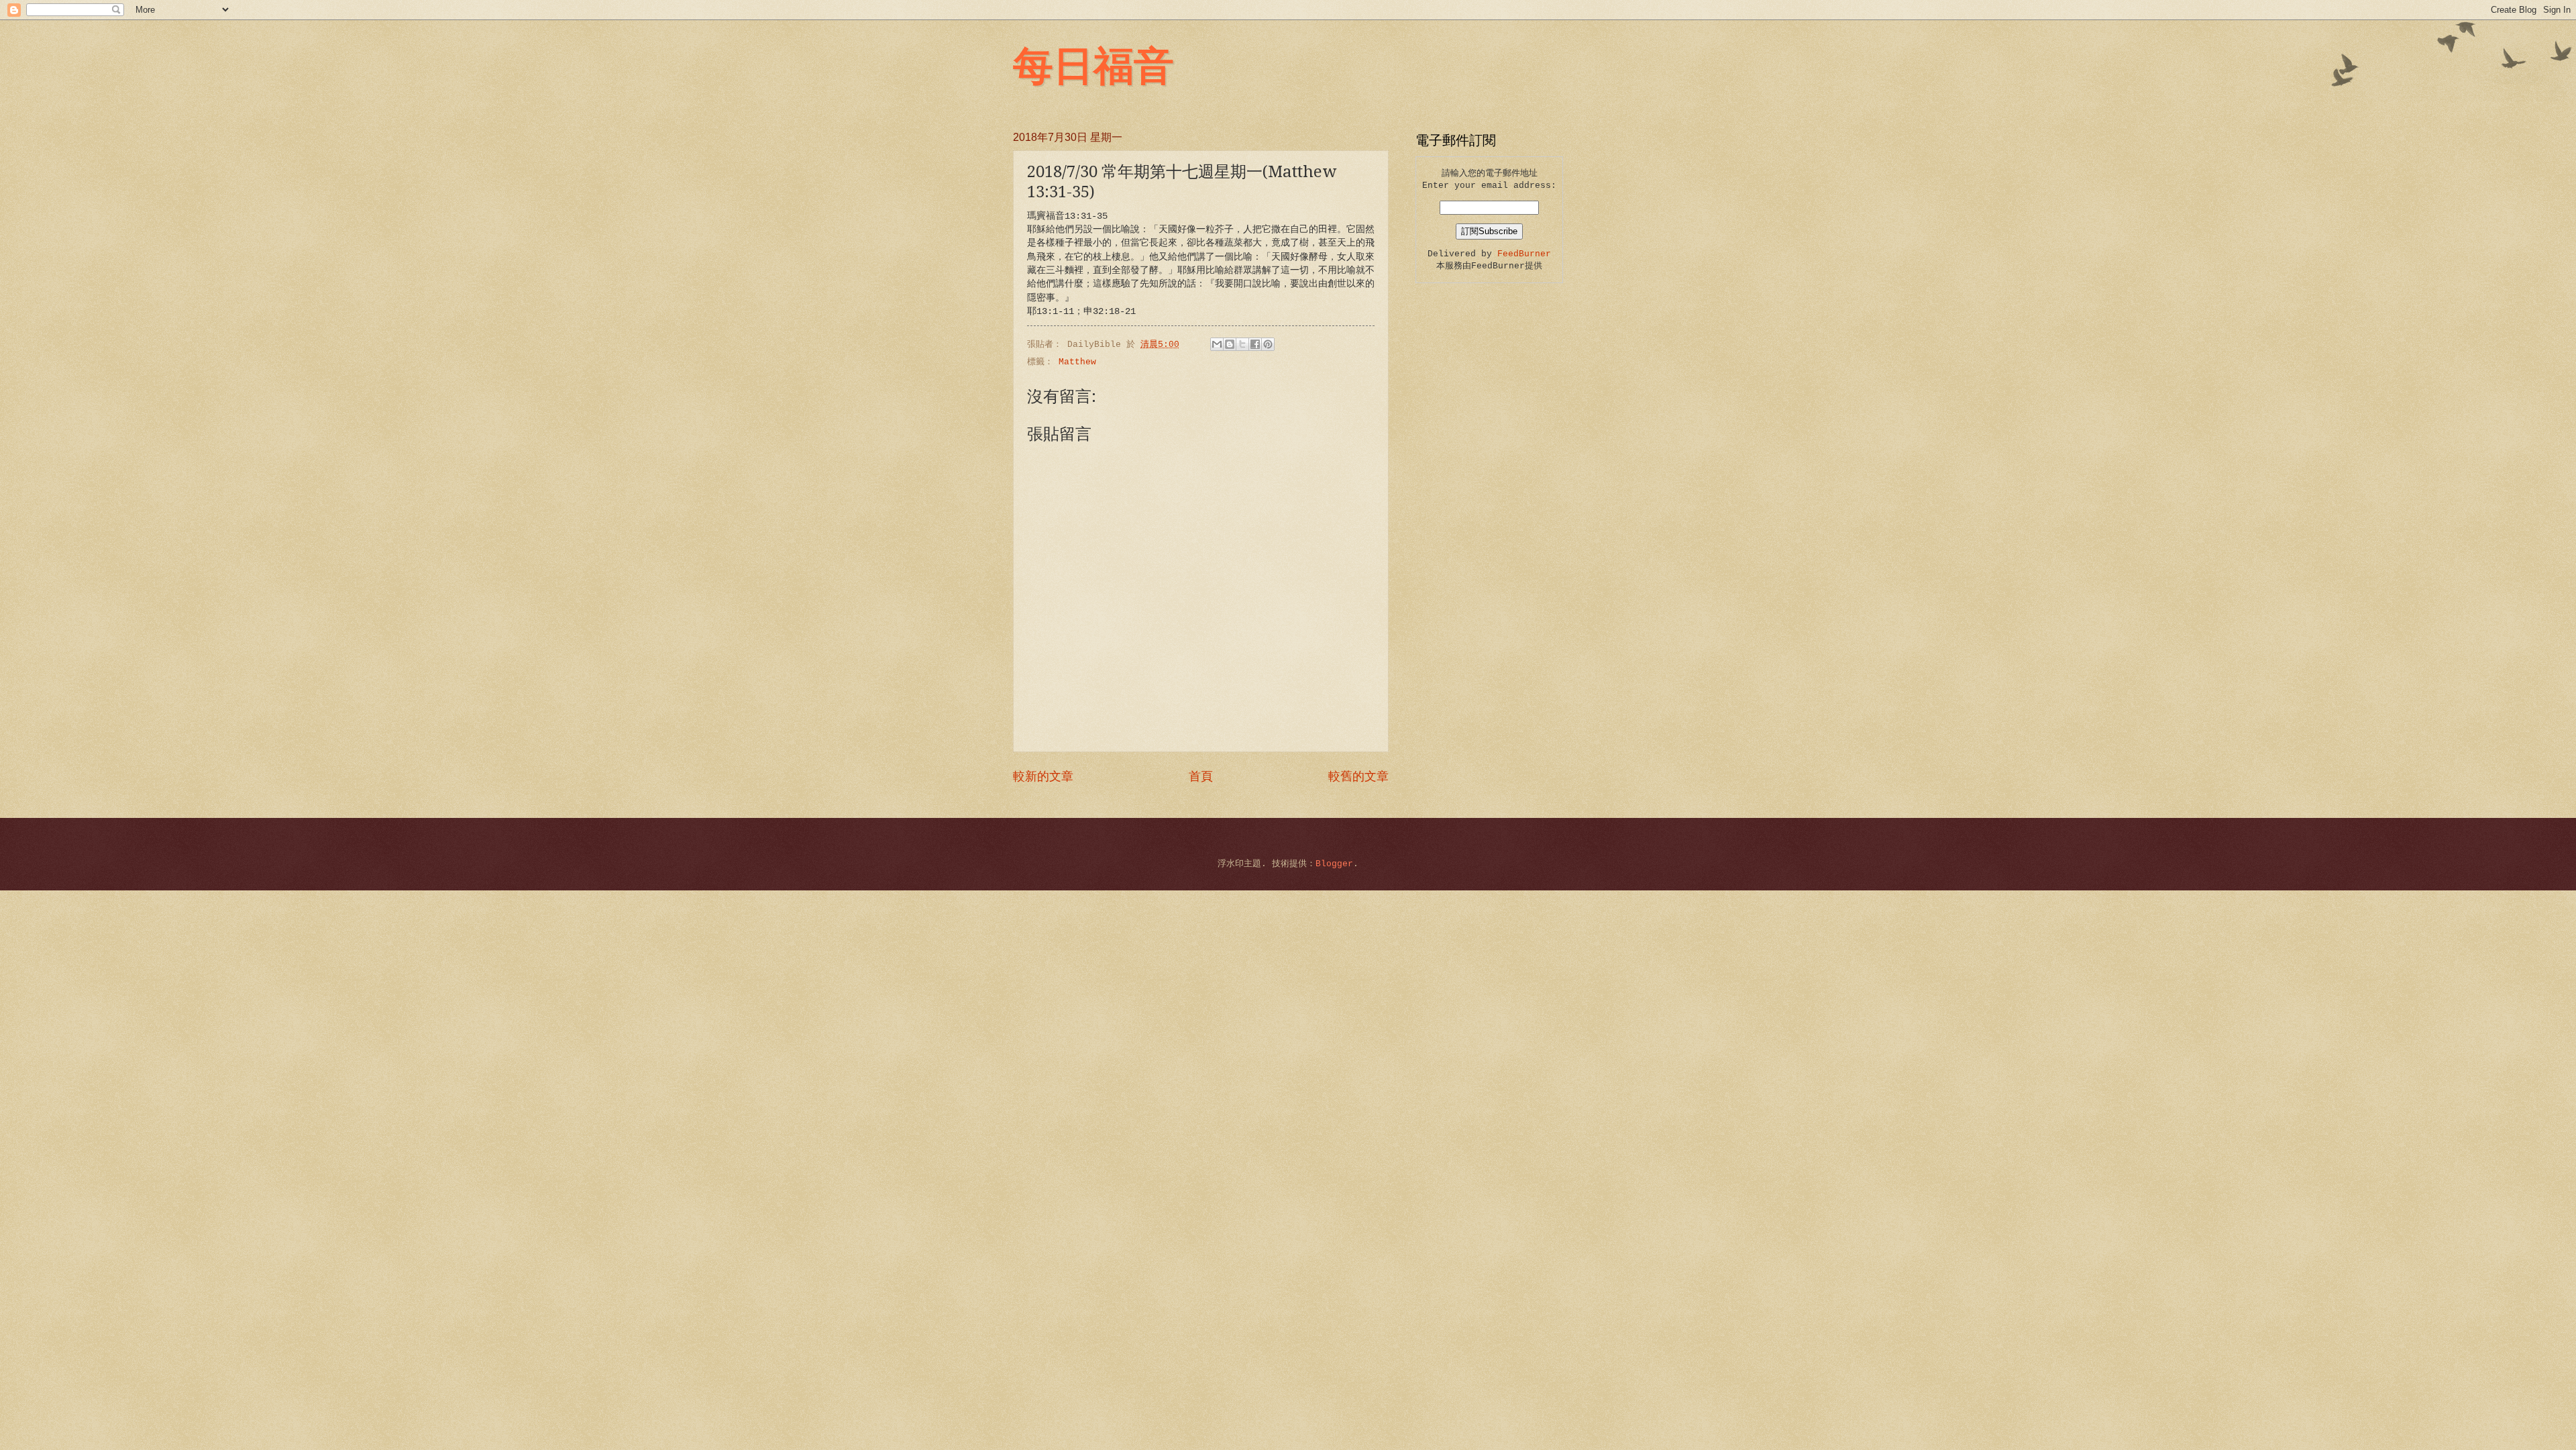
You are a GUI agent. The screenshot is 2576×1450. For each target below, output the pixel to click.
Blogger (1334, 864)
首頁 (1201, 777)
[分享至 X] (1242, 344)
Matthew (1077, 362)
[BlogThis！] (1230, 344)
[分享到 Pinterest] (1268, 344)
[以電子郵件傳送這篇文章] (1217, 344)
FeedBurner (1524, 254)
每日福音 (1093, 64)
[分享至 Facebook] (1255, 344)
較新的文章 (1043, 777)
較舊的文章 (1358, 777)
